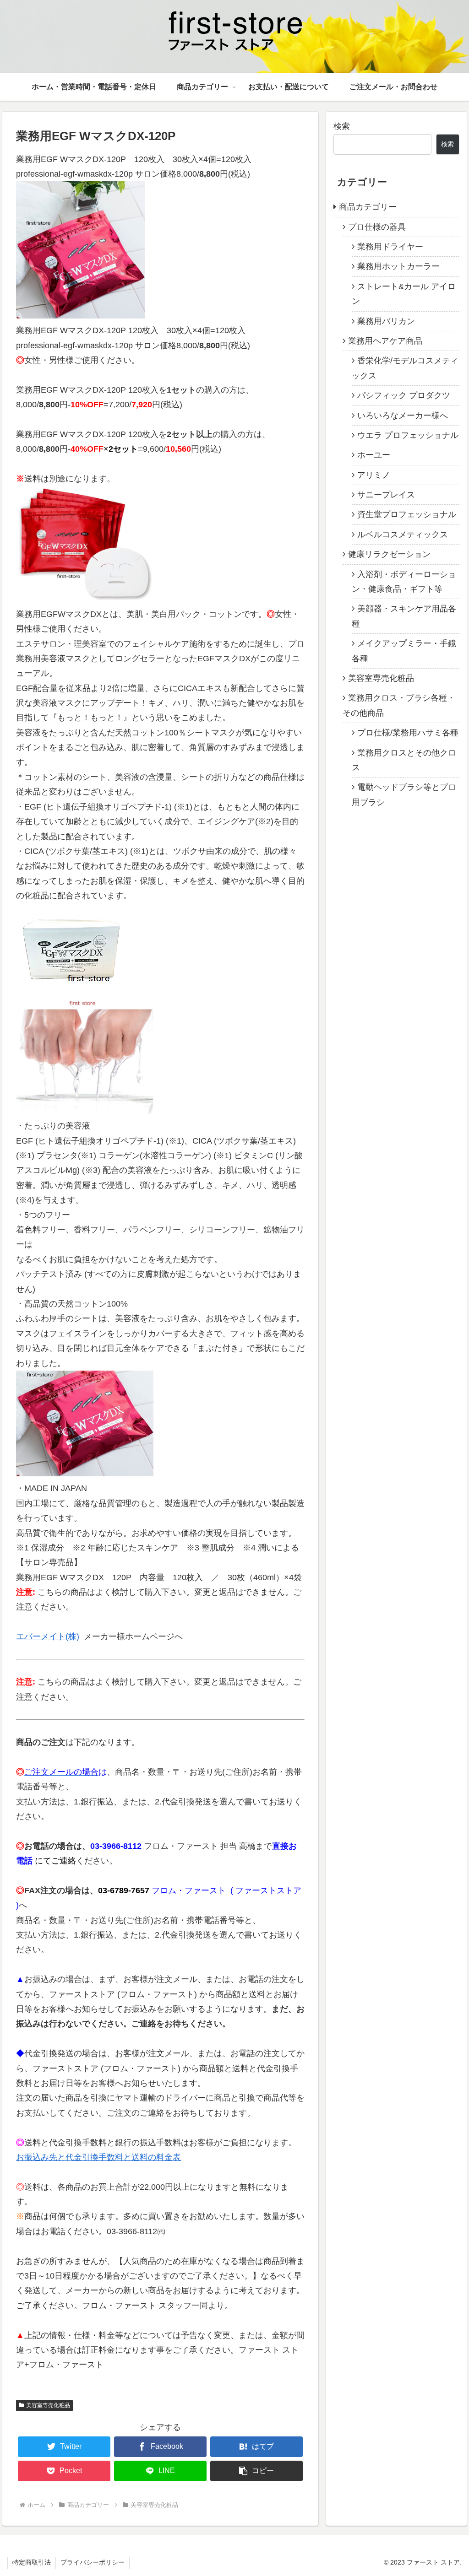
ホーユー (374, 455)
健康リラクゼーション (389, 554)
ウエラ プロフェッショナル (408, 435)
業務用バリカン (386, 321)
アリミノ (374, 475)
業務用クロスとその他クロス (404, 760)
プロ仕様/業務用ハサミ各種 (408, 733)
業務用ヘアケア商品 (385, 341)
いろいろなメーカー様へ (403, 416)
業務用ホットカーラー (398, 266)
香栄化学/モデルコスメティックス (405, 368)
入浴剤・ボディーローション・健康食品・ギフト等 (404, 582)
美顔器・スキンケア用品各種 (404, 616)
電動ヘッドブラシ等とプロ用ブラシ (404, 794)
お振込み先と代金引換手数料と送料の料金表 (98, 2157)
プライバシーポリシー (93, 2562)
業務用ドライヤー (390, 247)
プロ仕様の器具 (377, 227)
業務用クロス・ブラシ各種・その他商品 (399, 705)
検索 (342, 126)
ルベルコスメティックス (403, 535)
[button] (256, 2471)
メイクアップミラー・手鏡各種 (404, 651)
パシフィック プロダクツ (404, 395)
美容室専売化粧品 (48, 2405)
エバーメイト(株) (48, 1636)
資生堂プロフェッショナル (407, 514)
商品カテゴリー (368, 207)
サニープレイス (386, 495)
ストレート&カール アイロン (404, 294)
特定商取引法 (32, 2562)
